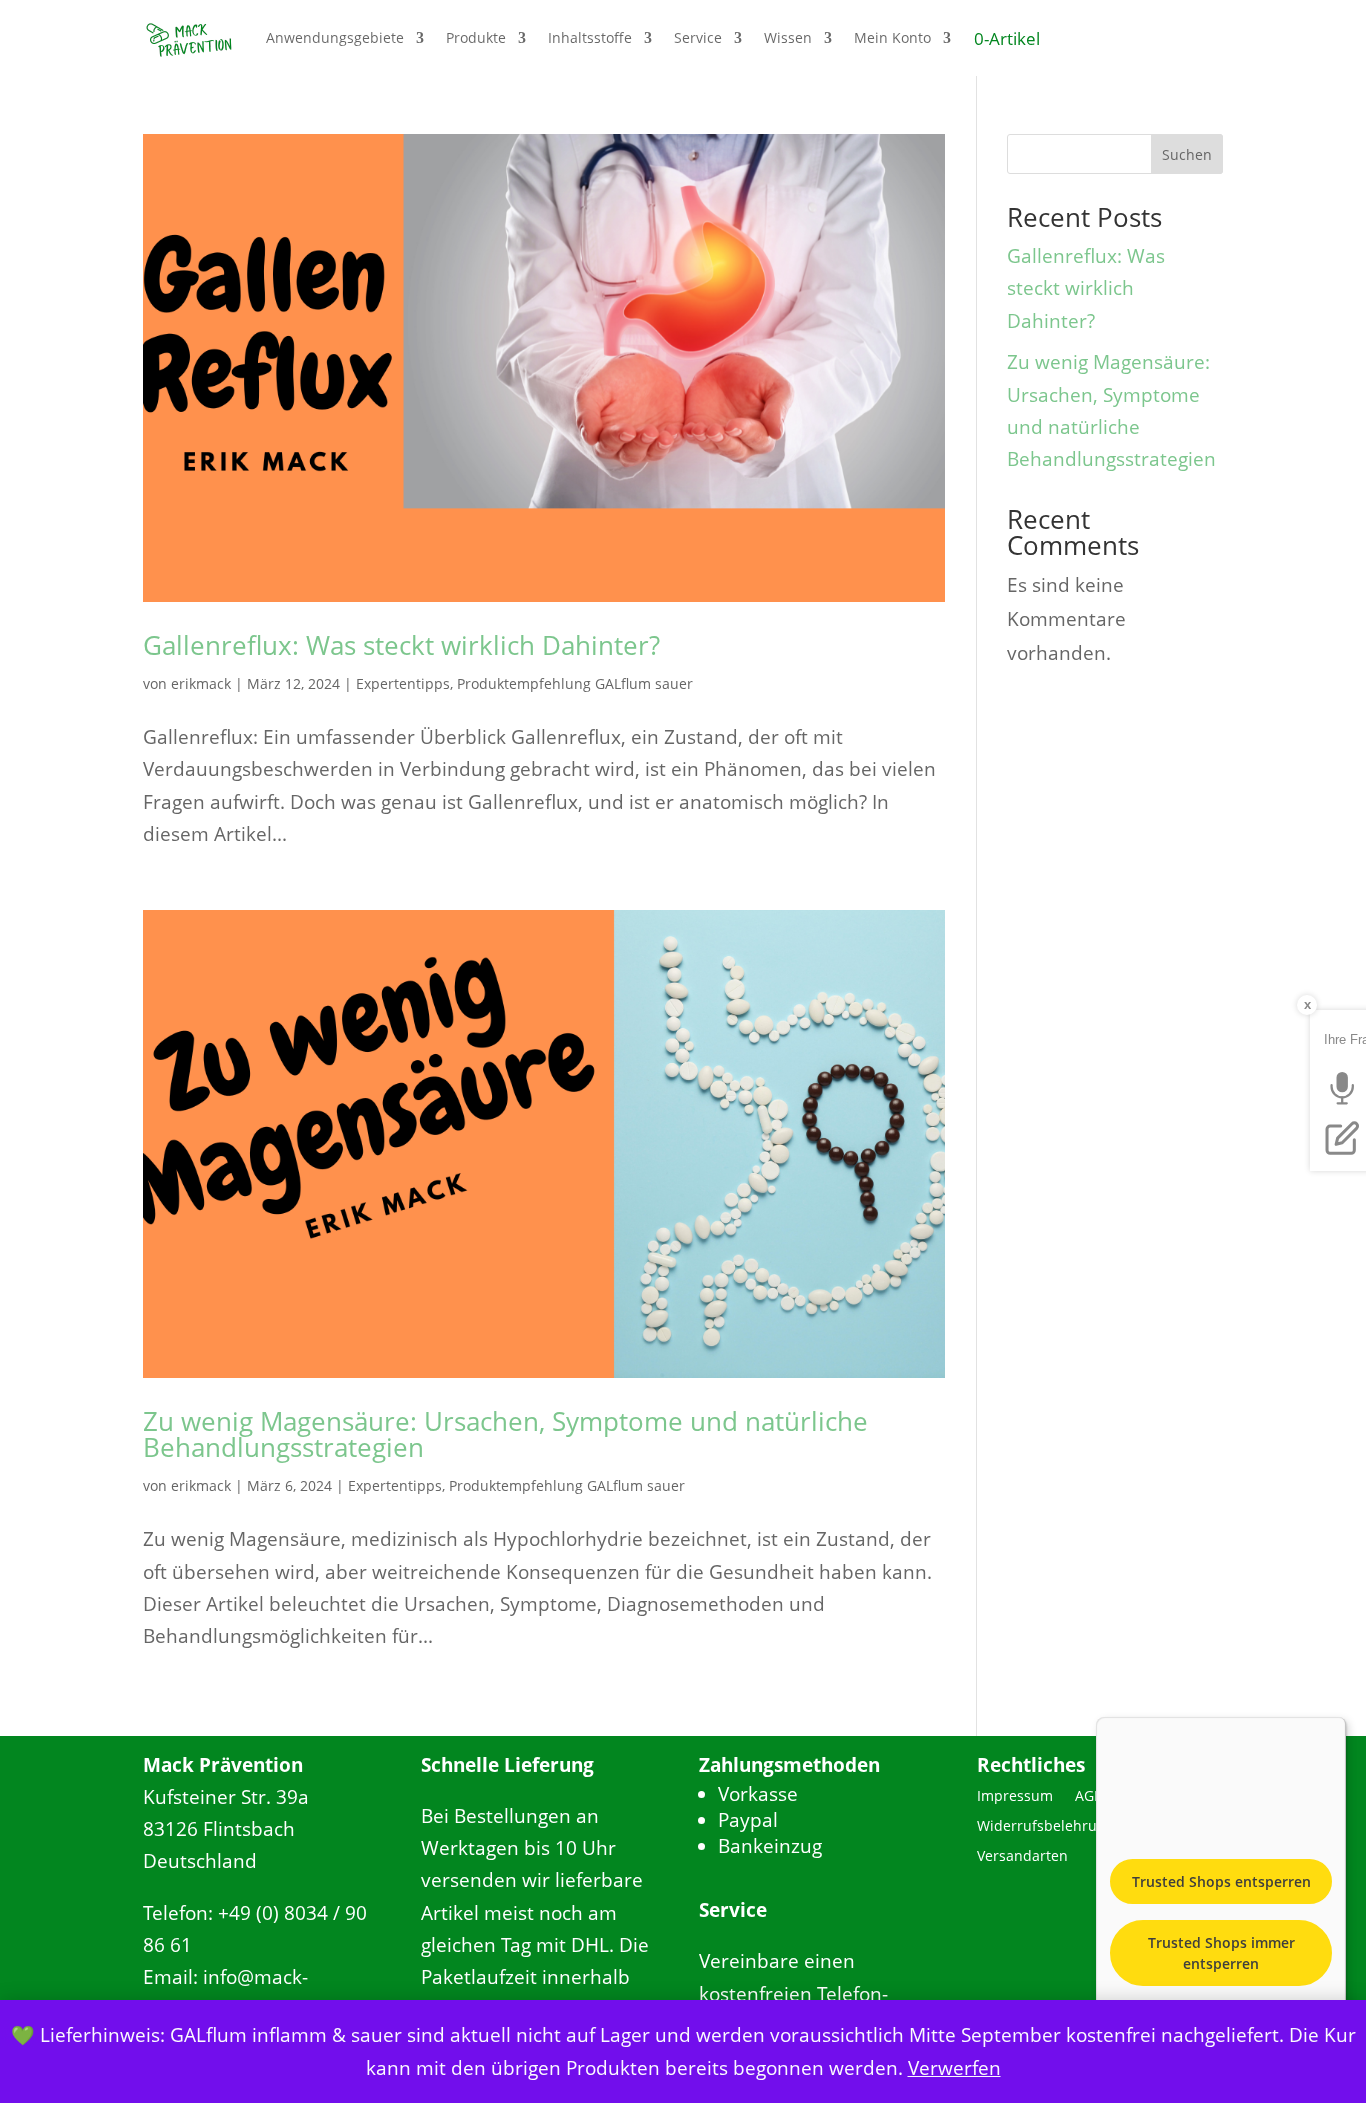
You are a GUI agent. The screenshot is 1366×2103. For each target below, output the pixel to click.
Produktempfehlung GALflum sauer (575, 683)
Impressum (1015, 1797)
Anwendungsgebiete (335, 37)
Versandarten (1022, 1857)
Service (698, 37)
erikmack (201, 683)
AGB (1089, 1797)
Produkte (476, 37)
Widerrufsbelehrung (1045, 1827)
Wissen (788, 37)
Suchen (1187, 154)
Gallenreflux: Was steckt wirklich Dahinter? (401, 645)
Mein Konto (892, 37)
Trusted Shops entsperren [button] (1221, 1881)
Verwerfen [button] (954, 2068)
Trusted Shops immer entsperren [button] (1221, 1953)
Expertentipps (403, 683)
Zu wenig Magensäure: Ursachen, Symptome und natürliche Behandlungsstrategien (505, 1434)
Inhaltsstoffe (590, 37)
